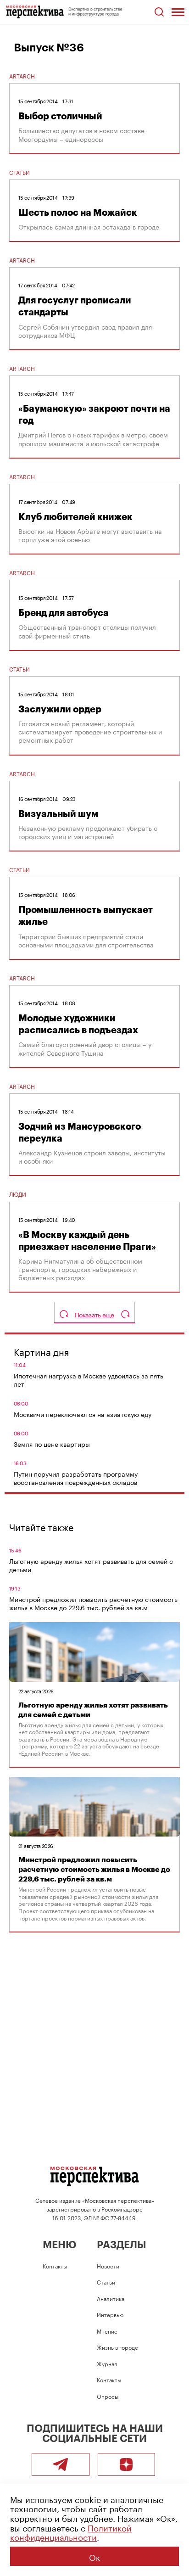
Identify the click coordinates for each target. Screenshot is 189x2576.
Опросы (108, 2396)
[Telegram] (61, 2464)
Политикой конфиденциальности (71, 2532)
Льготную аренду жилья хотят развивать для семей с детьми (91, 1565)
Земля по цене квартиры (52, 1444)
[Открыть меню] (178, 12)
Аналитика (111, 2298)
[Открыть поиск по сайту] (159, 12)
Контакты (55, 2265)
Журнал (107, 2363)
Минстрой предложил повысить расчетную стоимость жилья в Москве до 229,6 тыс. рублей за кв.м (93, 1603)
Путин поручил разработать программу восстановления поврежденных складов (76, 1478)
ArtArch (22, 76)
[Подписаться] (127, 2464)
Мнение (107, 2331)
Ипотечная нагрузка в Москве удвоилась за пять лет (89, 1379)
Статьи (19, 172)
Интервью (110, 2314)
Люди (18, 1194)
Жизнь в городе (117, 2347)
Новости (108, 2265)
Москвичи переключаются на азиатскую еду (83, 1414)
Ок (94, 2556)
